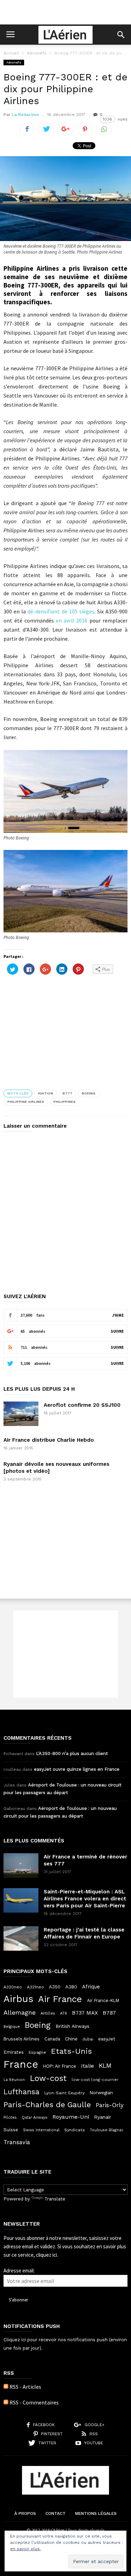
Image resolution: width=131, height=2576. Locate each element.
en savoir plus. (26, 2549)
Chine (71, 2039)
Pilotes (10, 2117)
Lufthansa (21, 2092)
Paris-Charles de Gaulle (47, 2105)
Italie (88, 2066)
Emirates (14, 2052)
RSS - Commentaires (34, 2402)
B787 (109, 2013)
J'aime (118, 1315)
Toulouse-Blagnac (107, 2130)
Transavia (17, 2142)
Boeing (89, 1093)
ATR (64, 2013)
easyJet (107, 2039)
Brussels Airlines (21, 2039)
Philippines (64, 1102)
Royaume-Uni (71, 2117)
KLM (105, 2065)
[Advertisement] (66, 12)
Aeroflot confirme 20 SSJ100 (82, 1405)
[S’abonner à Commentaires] (6, 2402)
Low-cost (48, 2078)
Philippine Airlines (26, 1102)
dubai (88, 2039)
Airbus (18, 1999)
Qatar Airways (35, 2117)
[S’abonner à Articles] (6, 2387)
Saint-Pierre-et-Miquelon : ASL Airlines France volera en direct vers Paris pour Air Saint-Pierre (85, 1899)
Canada (52, 2039)
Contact (56, 2513)
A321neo (35, 1987)
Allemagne (20, 2013)
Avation (45, 1093)
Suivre (117, 1331)
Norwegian (101, 2093)
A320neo (13, 1987)
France (21, 2064)
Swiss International (41, 2130)
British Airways (72, 2026)
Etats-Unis (71, 2051)
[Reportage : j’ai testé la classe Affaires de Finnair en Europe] (21, 1938)
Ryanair (103, 2117)
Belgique (12, 2027)
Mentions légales (96, 2513)
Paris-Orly (110, 2105)
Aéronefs (37, 53)
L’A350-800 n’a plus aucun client (72, 1753)
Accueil (11, 53)
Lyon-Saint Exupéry (64, 2093)
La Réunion (14, 2080)
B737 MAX (85, 2013)
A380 (71, 1987)
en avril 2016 (72, 620)
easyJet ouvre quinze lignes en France (77, 1769)
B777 (67, 1093)
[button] (121, 35)
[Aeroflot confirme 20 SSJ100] (21, 1414)
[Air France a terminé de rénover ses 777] (21, 1865)
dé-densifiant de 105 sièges (61, 611)
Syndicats (75, 2130)
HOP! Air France (60, 2066)
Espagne (37, 2052)
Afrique (91, 1987)
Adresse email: (19, 2271)
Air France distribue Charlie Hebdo (49, 1440)
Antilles (48, 2013)
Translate (55, 2199)
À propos (25, 2513)
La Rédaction (26, 115)
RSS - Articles (25, 2387)
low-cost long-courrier (95, 2080)
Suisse (11, 2130)
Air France (60, 1999)
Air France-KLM (103, 2000)
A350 (55, 1987)
